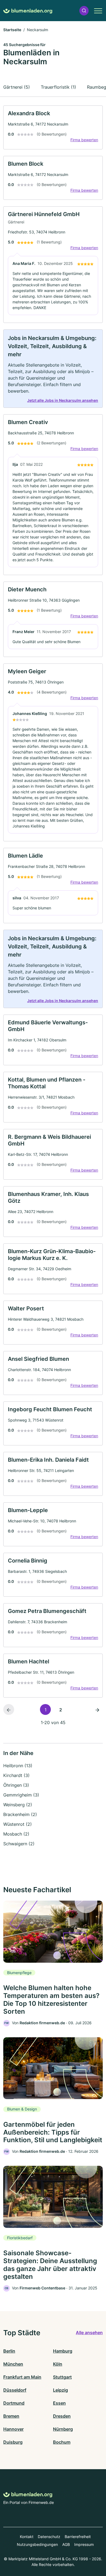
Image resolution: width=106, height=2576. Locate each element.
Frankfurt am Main (22, 2377)
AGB (66, 2544)
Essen (59, 2403)
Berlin (9, 2351)
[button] (84, 11)
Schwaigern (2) (19, 1844)
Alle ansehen (89, 2333)
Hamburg (63, 2351)
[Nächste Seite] (97, 1709)
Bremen (11, 2416)
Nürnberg (63, 2429)
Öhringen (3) (16, 1785)
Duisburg (13, 2442)
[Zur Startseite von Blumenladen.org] (28, 11)
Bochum (62, 2442)
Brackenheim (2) (20, 1814)
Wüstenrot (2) (18, 1824)
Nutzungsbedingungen (37, 2544)
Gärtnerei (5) (17, 87)
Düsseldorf (15, 2390)
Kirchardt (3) (16, 1775)
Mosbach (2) (16, 1834)
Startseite (12, 30)
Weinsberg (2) (18, 1805)
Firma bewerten (84, 140)
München (13, 2364)
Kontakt (27, 2537)
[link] (53, 127)
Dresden (62, 2416)
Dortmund (14, 2403)
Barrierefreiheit (78, 2537)
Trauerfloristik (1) (58, 87)
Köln (58, 2364)
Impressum (84, 2544)
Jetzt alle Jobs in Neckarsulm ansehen (63, 400)
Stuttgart (62, 2377)
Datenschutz (49, 2537)
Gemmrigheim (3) (21, 1795)
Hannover (13, 2429)
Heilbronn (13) (18, 1766)
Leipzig (60, 2390)
